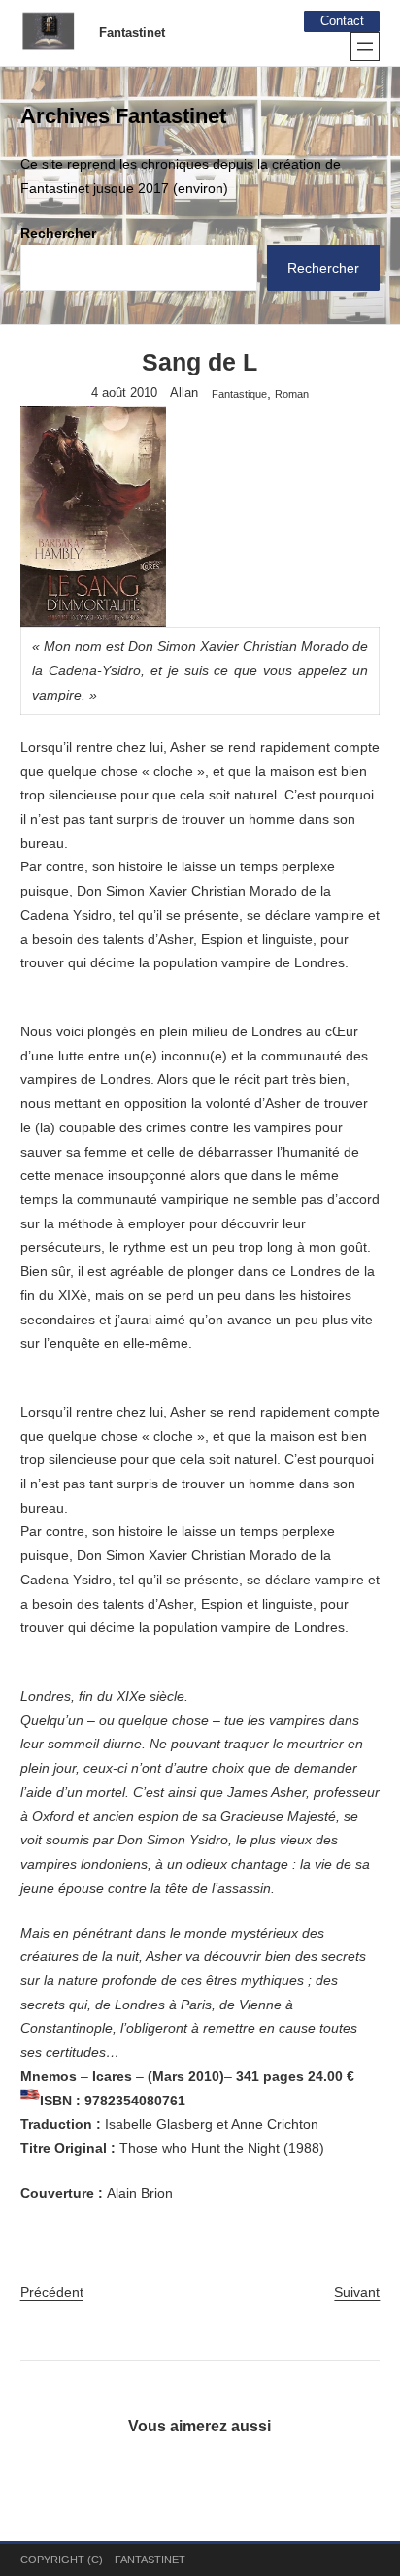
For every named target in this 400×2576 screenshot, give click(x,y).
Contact (342, 21)
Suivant (357, 2292)
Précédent (52, 2292)
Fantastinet (132, 33)
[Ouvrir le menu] (365, 47)
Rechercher (58, 233)
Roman (292, 394)
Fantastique (239, 394)
